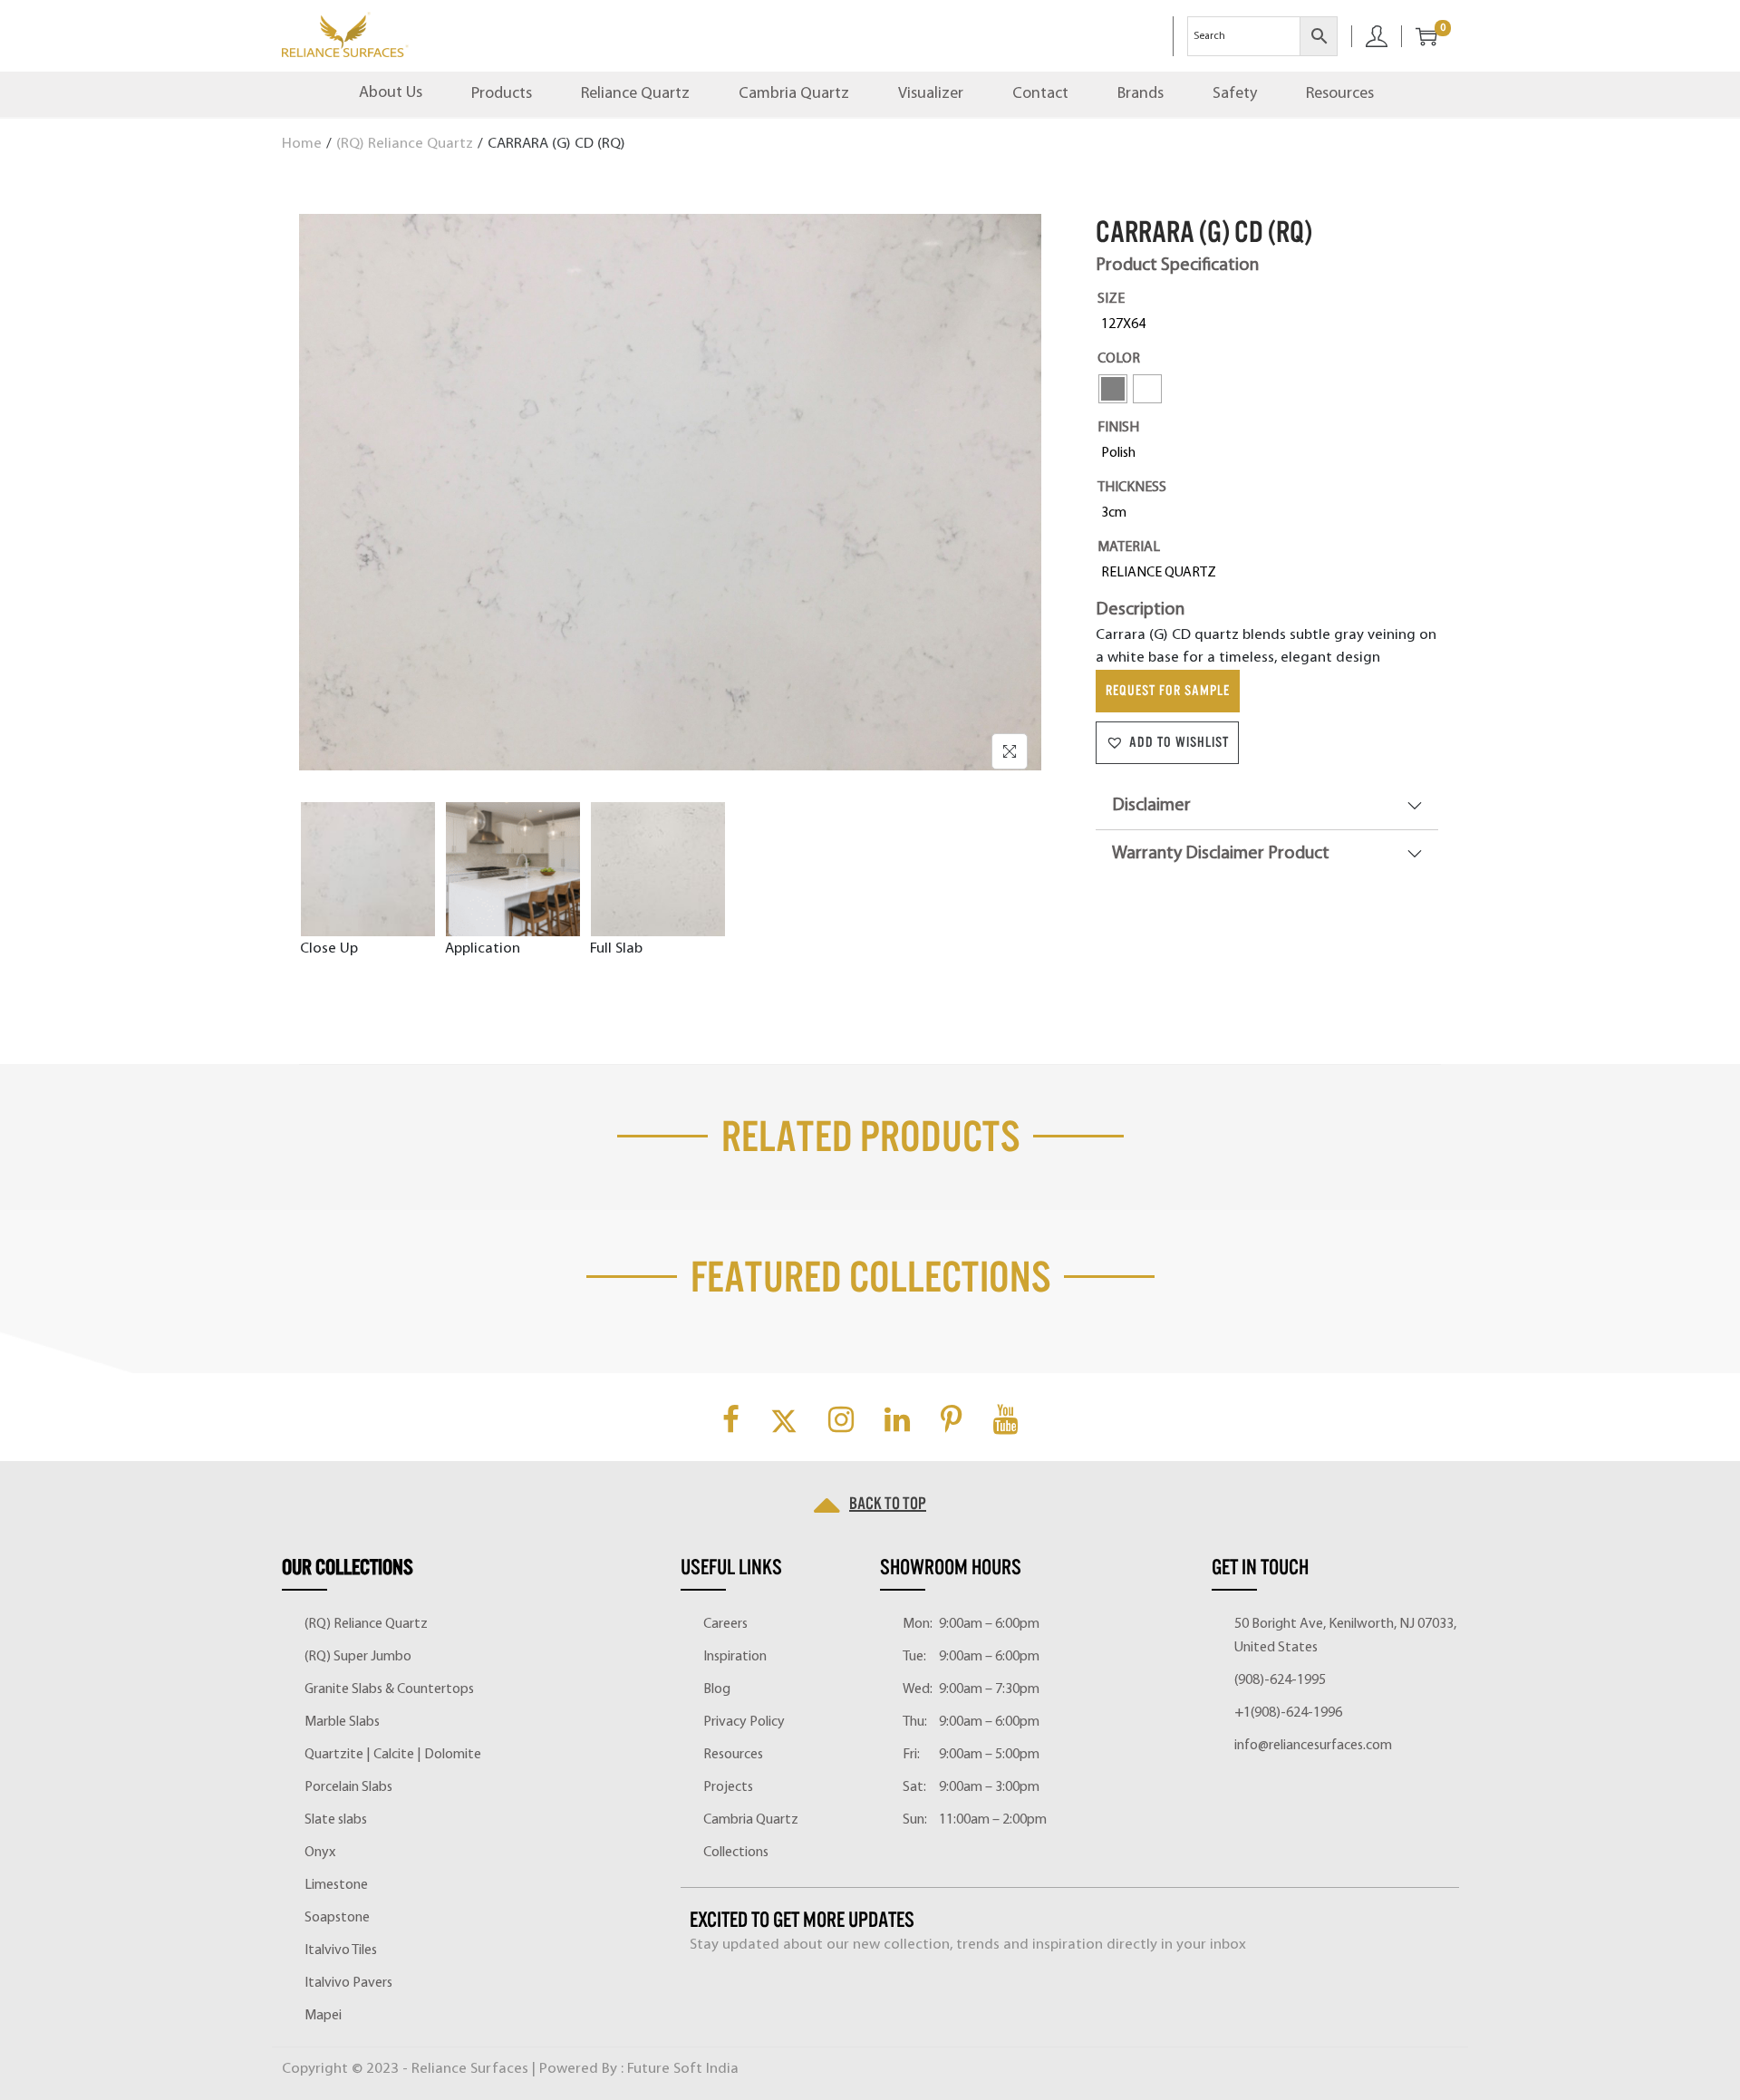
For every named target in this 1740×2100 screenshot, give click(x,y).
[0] (1419, 36)
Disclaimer (1151, 806)
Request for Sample (1168, 691)
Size (1111, 299)
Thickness (1132, 488)
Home (302, 144)
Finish (1118, 428)
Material (1129, 547)
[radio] (1127, 324)
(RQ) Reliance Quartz (405, 144)
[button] (1167, 743)
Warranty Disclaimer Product (1221, 854)
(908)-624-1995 (1280, 1680)
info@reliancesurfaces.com (1313, 1746)
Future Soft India (683, 2069)
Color (1119, 359)
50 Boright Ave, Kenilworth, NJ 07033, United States (1345, 1636)
